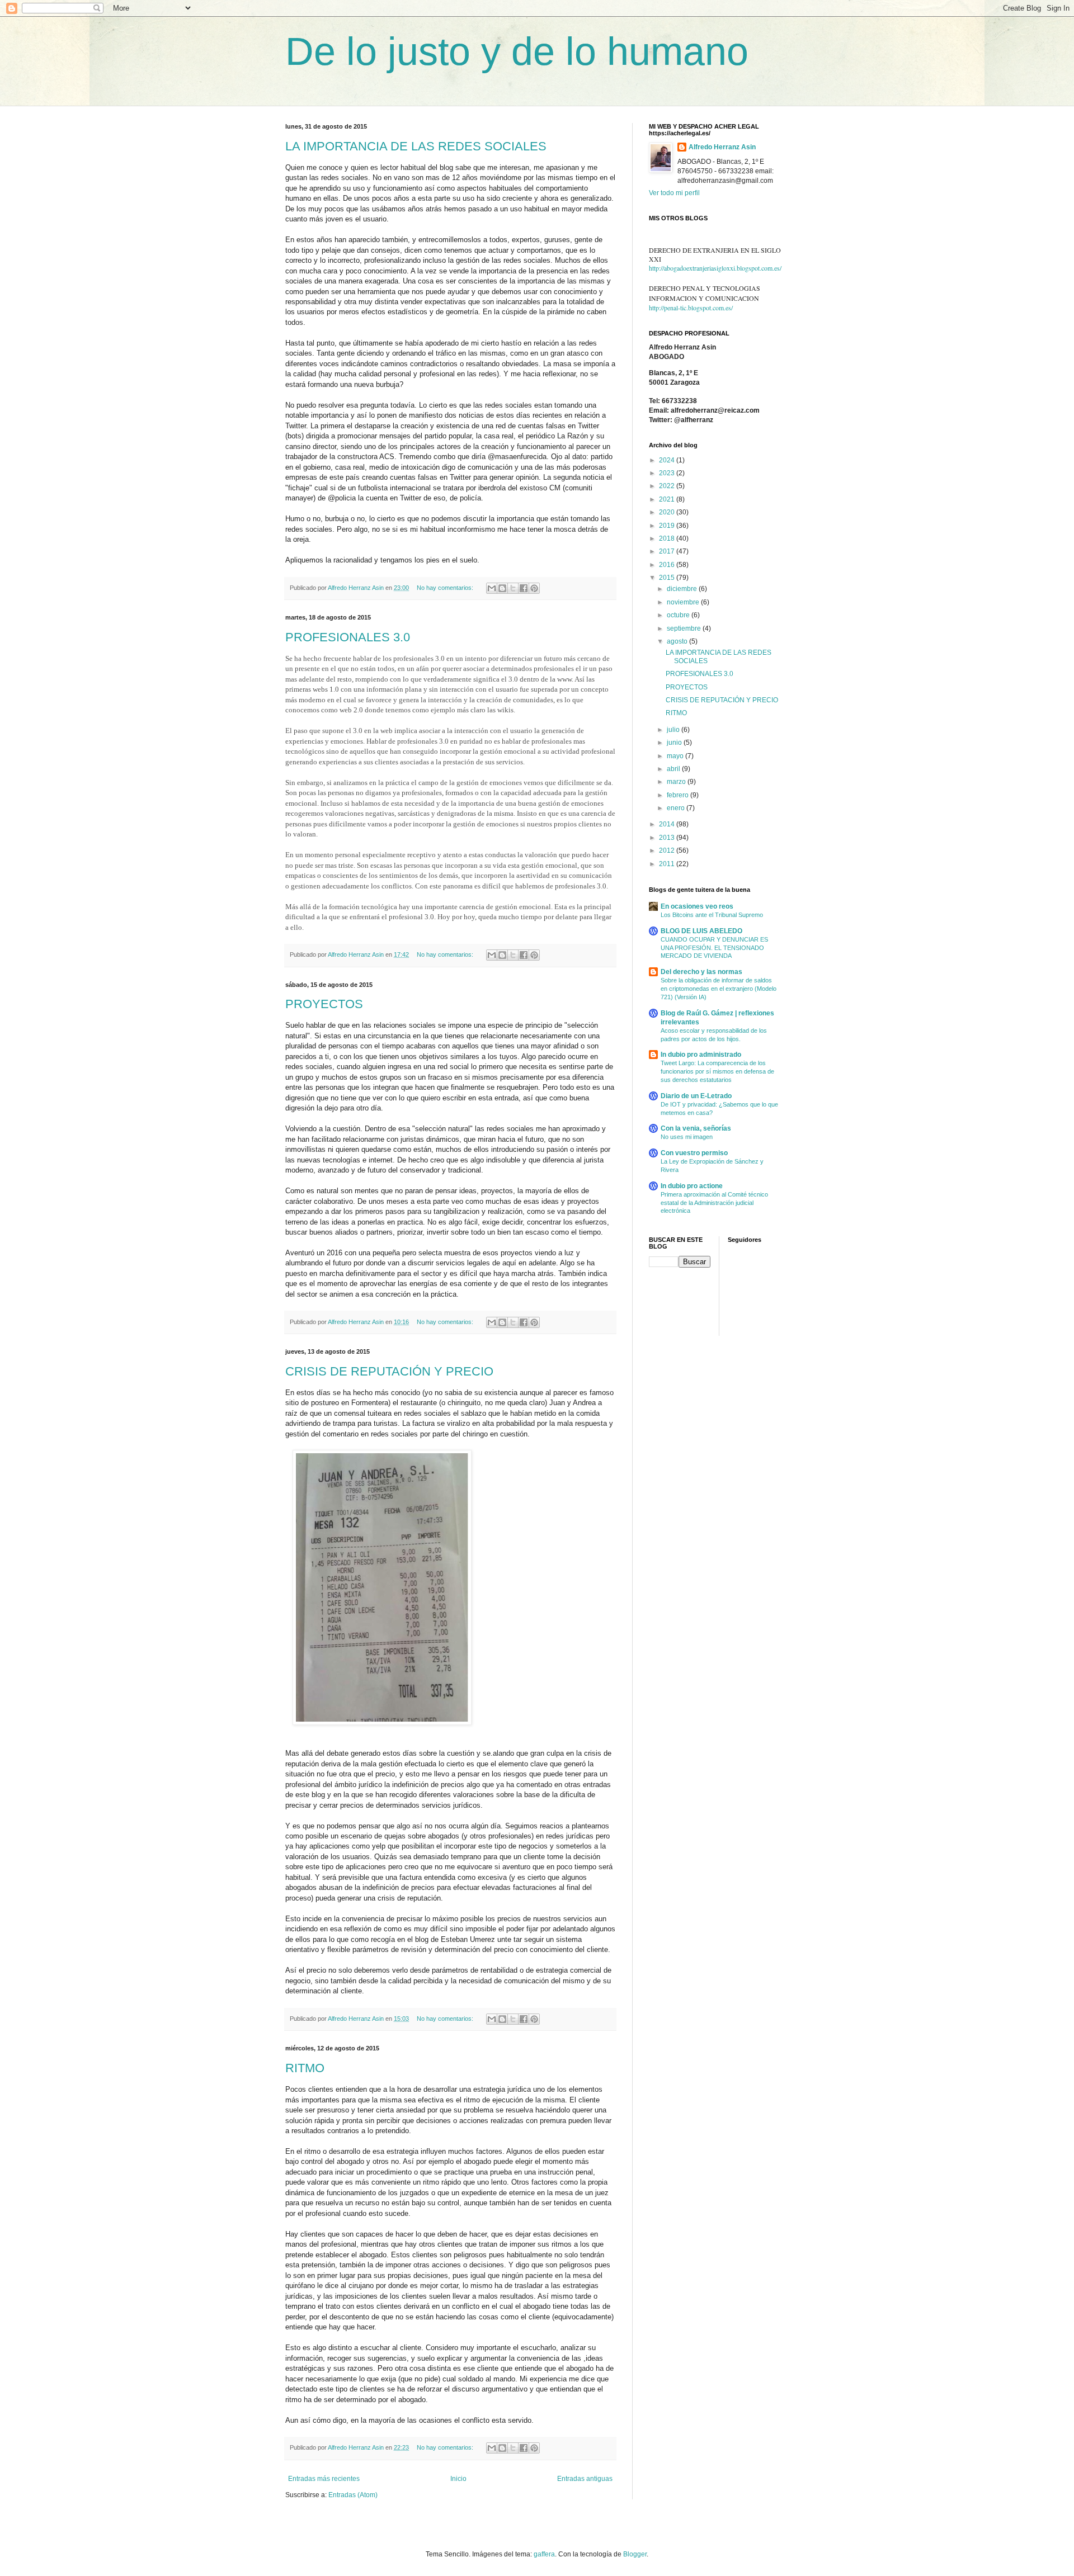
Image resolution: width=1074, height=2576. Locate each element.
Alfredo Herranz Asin (722, 147)
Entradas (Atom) (353, 2495)
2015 (668, 578)
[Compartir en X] (513, 588)
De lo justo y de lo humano (517, 51)
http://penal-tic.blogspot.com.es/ (691, 308)
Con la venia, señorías (696, 1128)
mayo (676, 756)
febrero (679, 795)
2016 (668, 565)
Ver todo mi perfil (674, 193)
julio (674, 730)
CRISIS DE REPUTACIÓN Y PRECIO (389, 1371)
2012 (668, 850)
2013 (668, 838)
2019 (668, 526)
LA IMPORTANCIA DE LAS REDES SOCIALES (416, 146)
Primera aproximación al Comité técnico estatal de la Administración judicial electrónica (714, 1203)
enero (677, 808)
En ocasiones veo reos (697, 906)
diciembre (683, 589)
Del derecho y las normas (701, 972)
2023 (668, 473)
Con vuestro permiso (694, 1153)
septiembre (685, 628)
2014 (668, 824)
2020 (668, 512)
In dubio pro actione (692, 1186)
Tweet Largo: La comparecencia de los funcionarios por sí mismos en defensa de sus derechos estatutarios (717, 1071)
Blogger (635, 2554)
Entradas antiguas (585, 2479)
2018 (668, 538)
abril (674, 769)
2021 (668, 499)
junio (675, 743)
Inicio (458, 2479)
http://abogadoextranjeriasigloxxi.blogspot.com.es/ (715, 268)
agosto (678, 641)
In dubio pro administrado (701, 1055)
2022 (668, 486)
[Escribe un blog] (502, 588)
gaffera (544, 2554)
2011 (668, 864)
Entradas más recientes (324, 2479)
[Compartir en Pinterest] (534, 588)
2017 (668, 551)
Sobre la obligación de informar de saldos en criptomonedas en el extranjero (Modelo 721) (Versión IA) (719, 989)
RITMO (305, 2068)
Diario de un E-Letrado (696, 1096)
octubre (679, 615)
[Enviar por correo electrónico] (492, 588)
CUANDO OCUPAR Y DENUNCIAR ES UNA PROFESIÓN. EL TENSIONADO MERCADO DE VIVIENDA (714, 948)
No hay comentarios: (446, 588)
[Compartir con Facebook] (524, 588)
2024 (668, 460)
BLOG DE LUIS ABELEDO (701, 931)
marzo (677, 782)
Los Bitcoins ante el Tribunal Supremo (712, 915)
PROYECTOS (324, 1004)
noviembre (684, 602)
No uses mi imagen (687, 1137)
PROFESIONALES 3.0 (348, 637)
